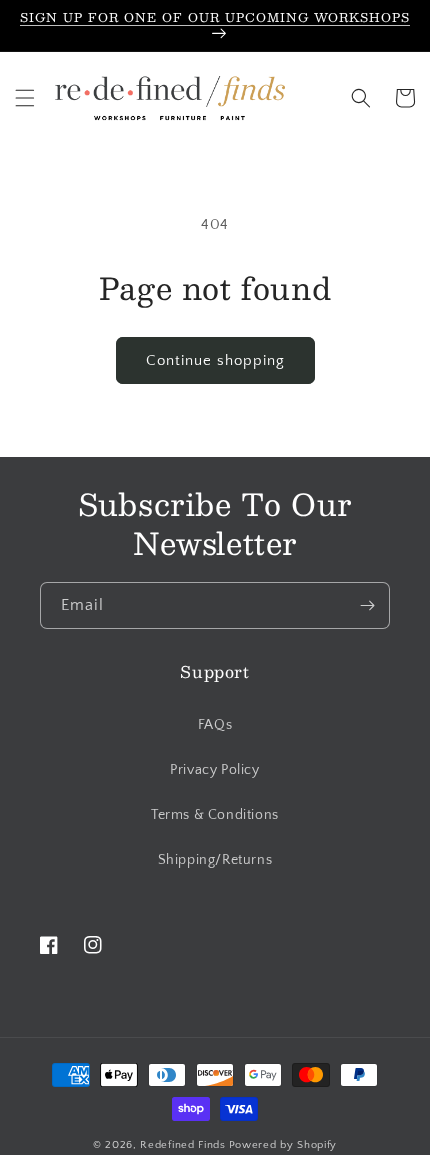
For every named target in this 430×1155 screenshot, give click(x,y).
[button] (25, 98)
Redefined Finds (183, 1145)
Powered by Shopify (283, 1145)
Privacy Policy (214, 770)
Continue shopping (215, 360)
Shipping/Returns (215, 860)
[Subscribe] (367, 605)
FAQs (215, 725)
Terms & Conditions (215, 815)
